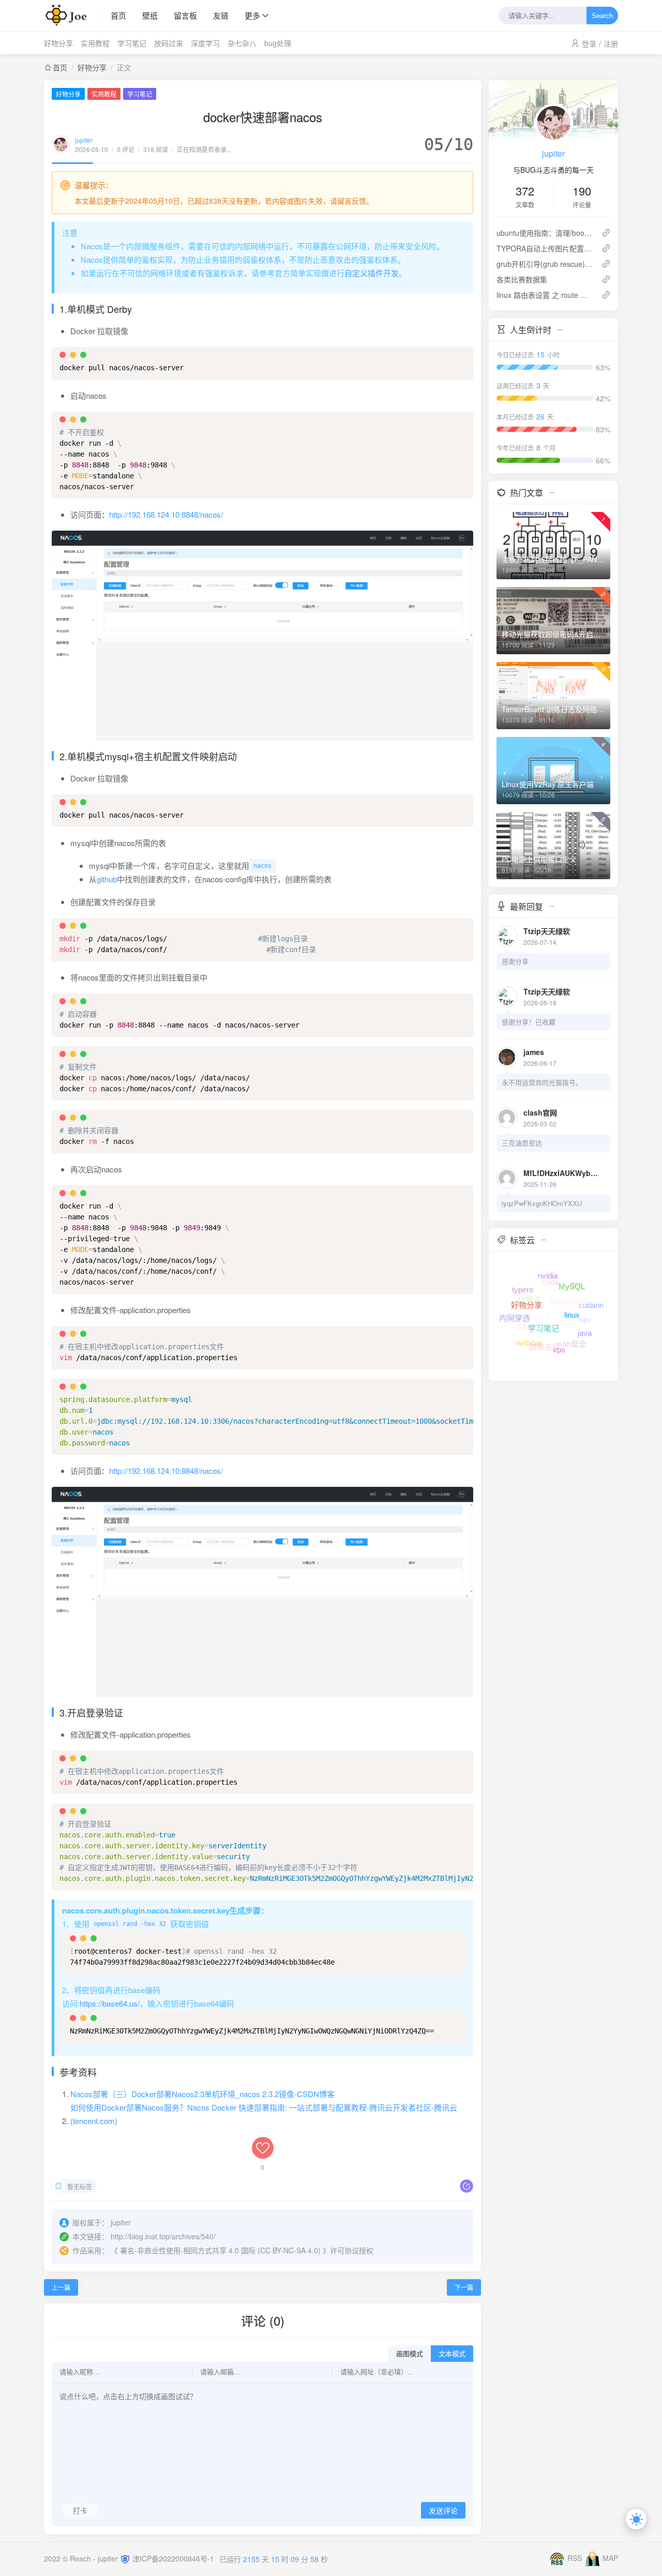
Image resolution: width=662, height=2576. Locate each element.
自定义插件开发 (372, 273)
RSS (575, 2558)
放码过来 (169, 43)
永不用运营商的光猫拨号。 (542, 1082)
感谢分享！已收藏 (529, 1022)
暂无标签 (80, 2186)
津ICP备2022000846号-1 (173, 2558)
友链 (221, 15)
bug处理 (278, 43)
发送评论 (443, 2511)
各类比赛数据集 (522, 279)
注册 (611, 43)
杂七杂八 (242, 43)
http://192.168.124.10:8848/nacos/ (166, 514)
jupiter (84, 140)
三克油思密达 (522, 1143)
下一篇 (464, 2287)
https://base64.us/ (110, 2003)
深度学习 (205, 43)
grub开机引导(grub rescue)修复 (545, 264)
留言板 (185, 15)
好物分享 (58, 43)
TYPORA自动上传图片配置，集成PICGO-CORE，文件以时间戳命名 (545, 248)
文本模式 (452, 2354)
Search (602, 16)
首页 (118, 15)
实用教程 (95, 43)
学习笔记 (132, 43)
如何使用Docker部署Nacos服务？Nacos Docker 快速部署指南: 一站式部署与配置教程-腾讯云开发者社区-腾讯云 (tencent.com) (264, 2114)
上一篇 (61, 2287)
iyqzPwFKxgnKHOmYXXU (542, 1203)
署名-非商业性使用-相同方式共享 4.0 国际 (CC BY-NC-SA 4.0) (220, 2250)
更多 (252, 15)
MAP (610, 2558)
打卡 (80, 2510)
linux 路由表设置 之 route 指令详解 (545, 295)
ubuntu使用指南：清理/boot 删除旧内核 (545, 233)
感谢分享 (515, 961)
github (107, 879)
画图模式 (410, 2354)
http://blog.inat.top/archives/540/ (163, 2236)
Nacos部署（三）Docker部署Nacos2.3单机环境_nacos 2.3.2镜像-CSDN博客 (202, 2094)
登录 (589, 43)
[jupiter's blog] (71, 16)
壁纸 (150, 15)
